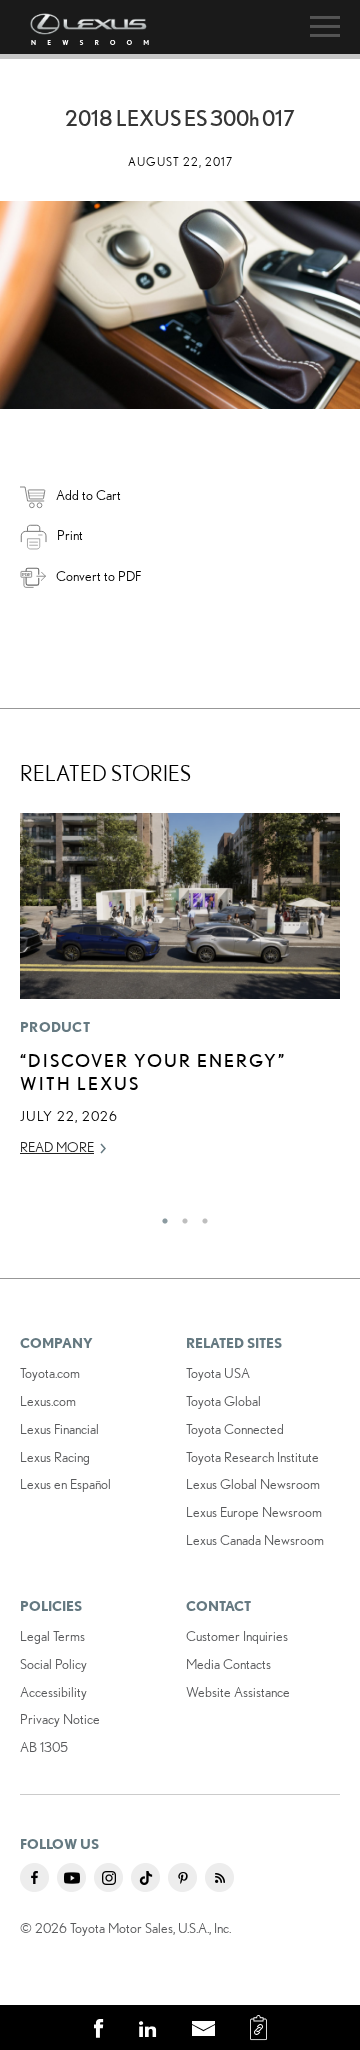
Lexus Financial (59, 1429)
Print (70, 535)
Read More (57, 1147)
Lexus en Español (65, 1484)
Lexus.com (48, 1401)
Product (55, 1027)
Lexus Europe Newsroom (254, 1512)
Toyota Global (223, 1401)
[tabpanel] (180, 994)
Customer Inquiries (237, 1636)
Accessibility (53, 1692)
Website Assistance (238, 1692)
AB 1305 (44, 1747)
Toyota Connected (235, 1429)
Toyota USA (218, 1373)
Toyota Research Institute (252, 1457)
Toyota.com (50, 1373)
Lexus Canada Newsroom (255, 1540)
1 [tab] (160, 1216)
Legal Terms (52, 1636)
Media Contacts (228, 1664)
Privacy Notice (60, 1719)
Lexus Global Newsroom (253, 1484)
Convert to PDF (98, 576)
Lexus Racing (55, 1457)
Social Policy (53, 1664)
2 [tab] (180, 1216)
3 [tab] (200, 1216)
